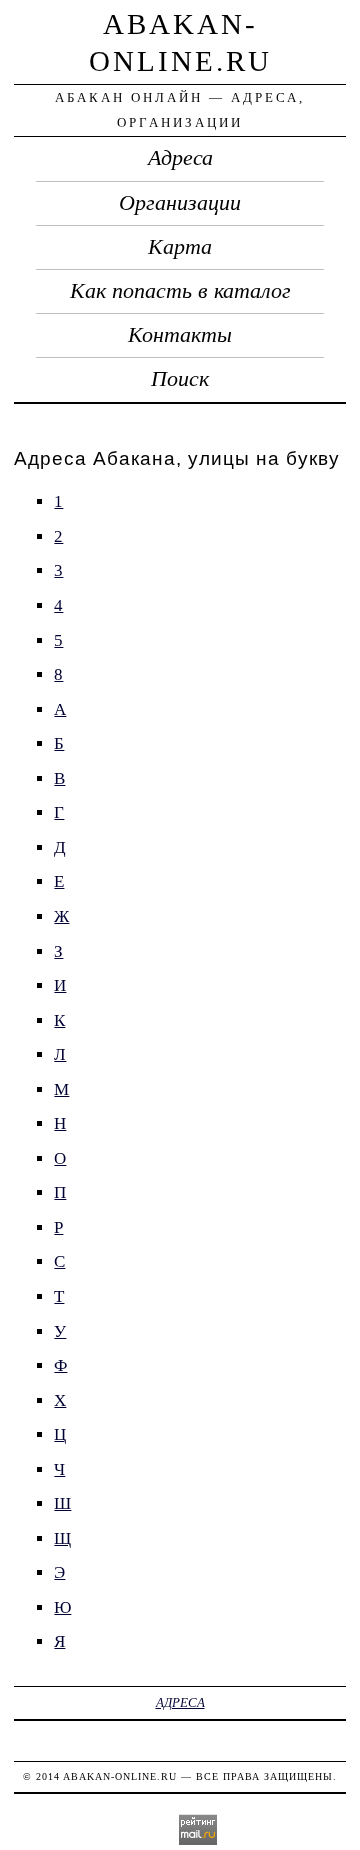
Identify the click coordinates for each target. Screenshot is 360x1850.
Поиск (180, 379)
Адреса (180, 158)
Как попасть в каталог (180, 291)
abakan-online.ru (120, 1776)
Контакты (180, 335)
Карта (180, 247)
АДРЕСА (180, 1702)
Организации (180, 203)
